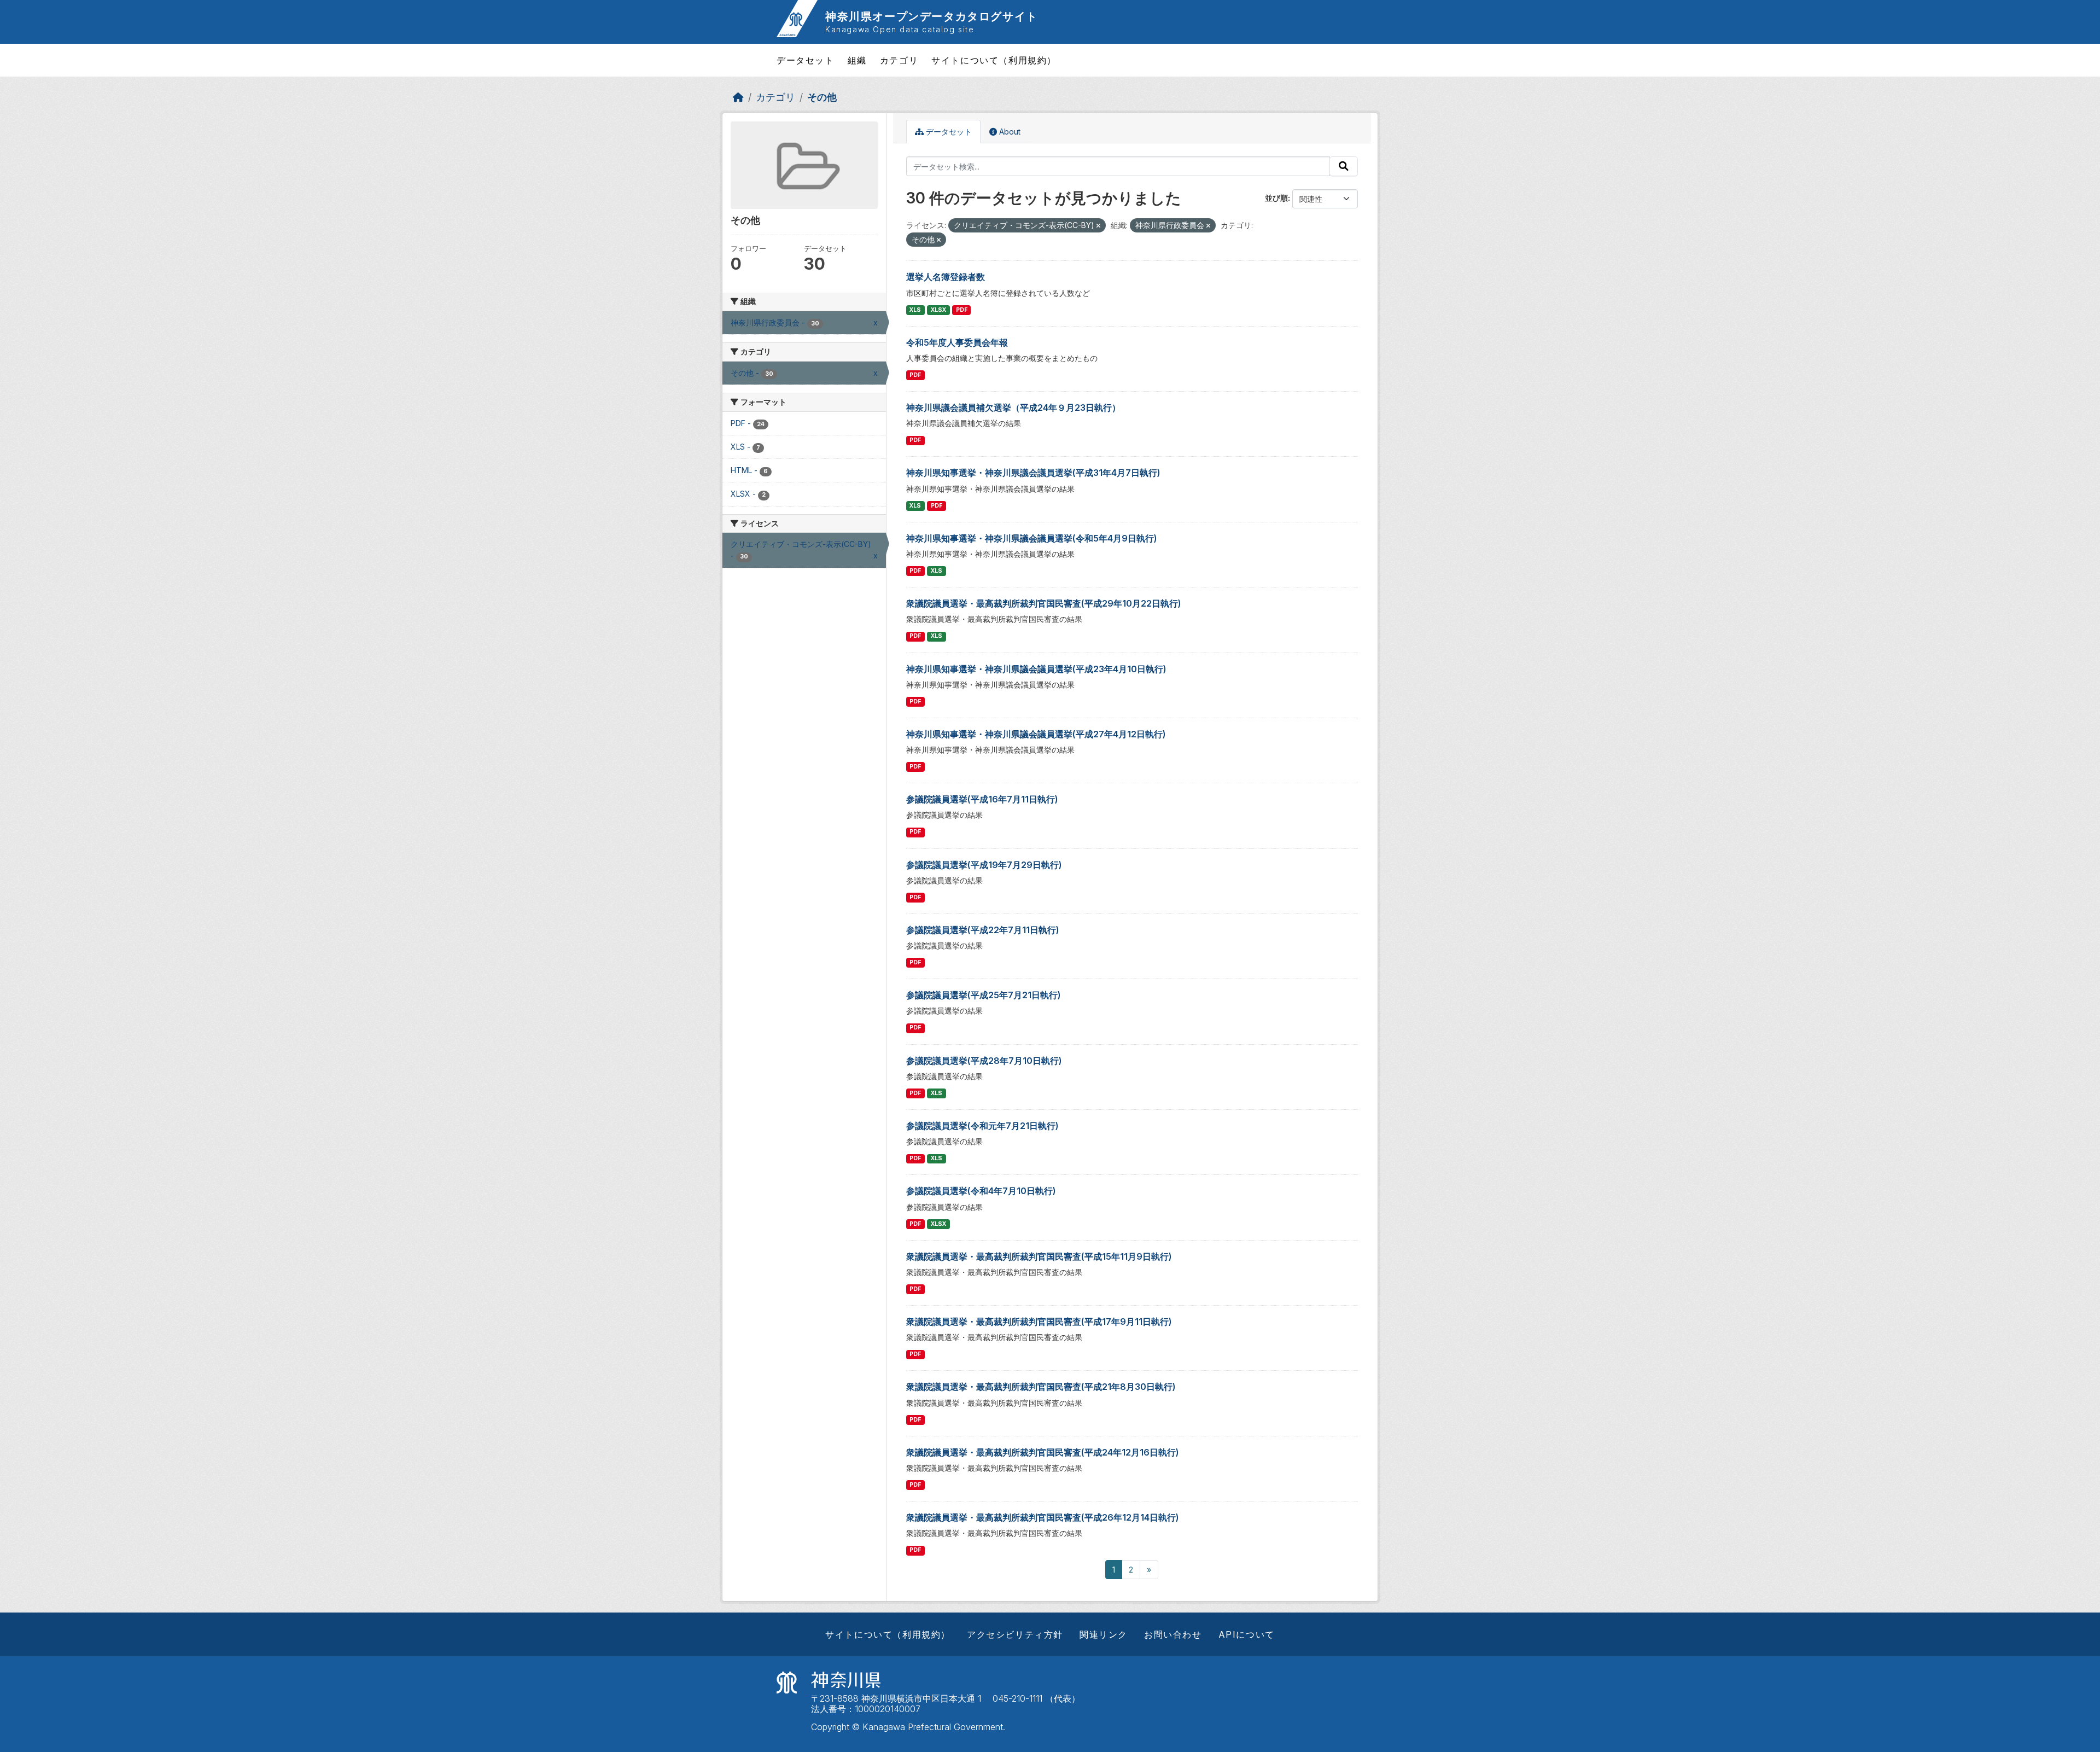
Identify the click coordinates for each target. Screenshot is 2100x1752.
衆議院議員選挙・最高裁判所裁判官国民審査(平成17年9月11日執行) (1039, 1322)
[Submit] (1344, 166)
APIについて (1247, 1634)
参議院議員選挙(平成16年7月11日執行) (982, 799)
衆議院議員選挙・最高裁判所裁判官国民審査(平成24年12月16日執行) (1043, 1452)
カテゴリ (899, 60)
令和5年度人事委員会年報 (957, 342)
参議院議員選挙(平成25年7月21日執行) (984, 995)
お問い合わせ (1173, 1634)
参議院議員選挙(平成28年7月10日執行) (984, 1061)
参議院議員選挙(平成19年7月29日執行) (984, 865)
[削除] (1098, 226)
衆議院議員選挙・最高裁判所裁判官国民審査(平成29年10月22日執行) (1044, 603)
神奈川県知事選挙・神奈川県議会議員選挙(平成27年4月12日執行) (1036, 734)
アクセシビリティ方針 (1015, 1634)
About (1009, 132)
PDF (962, 310)
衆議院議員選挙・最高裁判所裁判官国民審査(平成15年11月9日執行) (1039, 1256)
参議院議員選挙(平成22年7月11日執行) (983, 930)
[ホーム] (738, 97)
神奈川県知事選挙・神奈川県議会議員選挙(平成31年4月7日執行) (1033, 473)
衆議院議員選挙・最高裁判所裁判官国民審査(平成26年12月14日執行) (1043, 1517)
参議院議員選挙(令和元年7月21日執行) (982, 1126)
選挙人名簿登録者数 (946, 277)
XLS (915, 310)
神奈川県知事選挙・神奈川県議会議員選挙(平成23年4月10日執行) (1036, 669)
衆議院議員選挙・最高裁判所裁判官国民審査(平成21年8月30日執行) (1041, 1387)
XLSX (938, 310)
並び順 (1276, 198)
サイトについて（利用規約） (994, 60)
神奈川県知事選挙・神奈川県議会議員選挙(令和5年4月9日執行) (1032, 538)
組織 (857, 60)
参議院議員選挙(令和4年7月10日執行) (981, 1191)
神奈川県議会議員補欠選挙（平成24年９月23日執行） (1013, 408)
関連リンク (1104, 1634)
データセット (806, 60)
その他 (822, 97)
